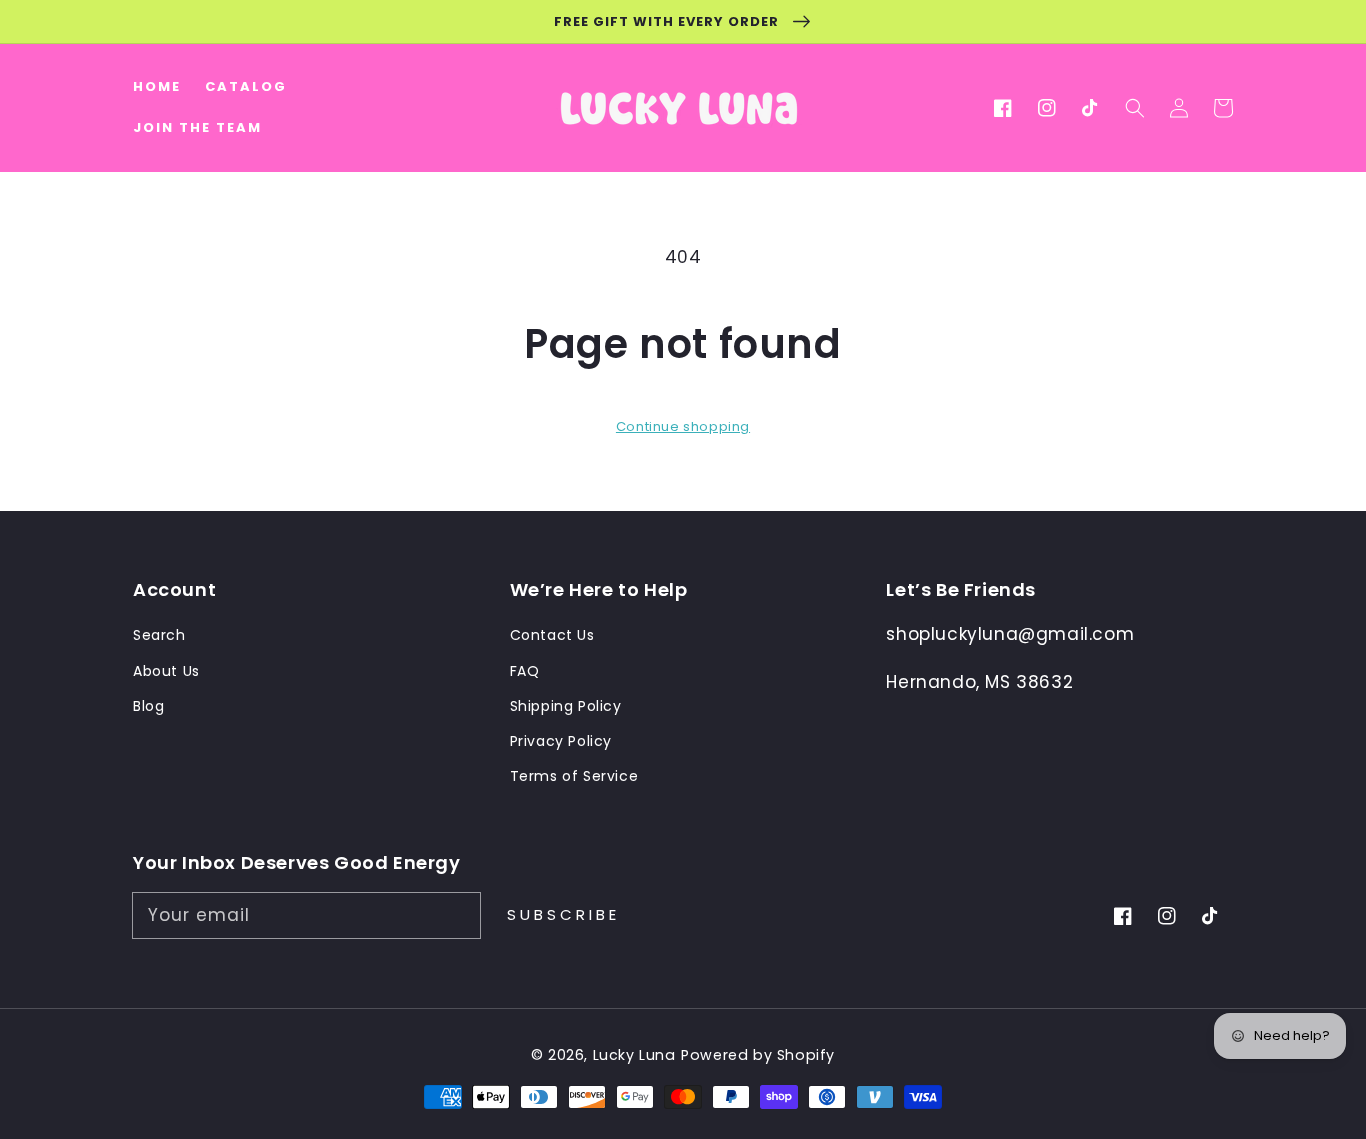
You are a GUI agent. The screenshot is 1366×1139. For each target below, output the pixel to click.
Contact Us (552, 635)
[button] (1135, 108)
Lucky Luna (634, 1055)
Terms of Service (574, 776)
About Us (166, 671)
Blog (148, 706)
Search (159, 635)
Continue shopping (683, 426)
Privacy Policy (561, 741)
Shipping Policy (566, 706)
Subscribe (563, 914)
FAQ (525, 671)
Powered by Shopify (758, 1055)
